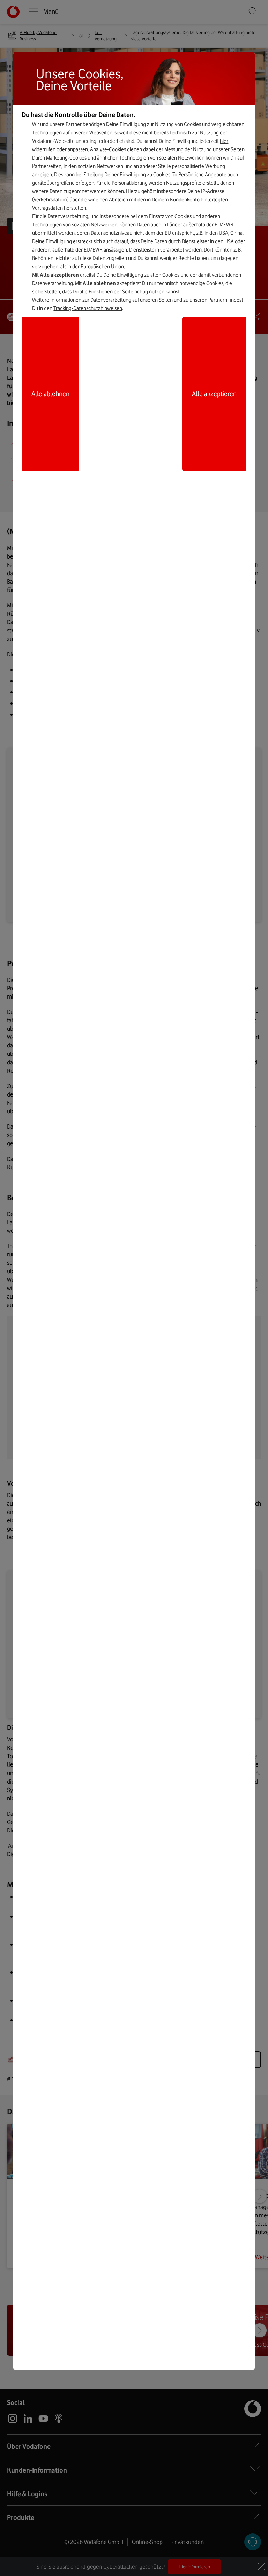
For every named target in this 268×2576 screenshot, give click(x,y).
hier (224, 141)
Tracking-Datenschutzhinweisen (88, 308)
